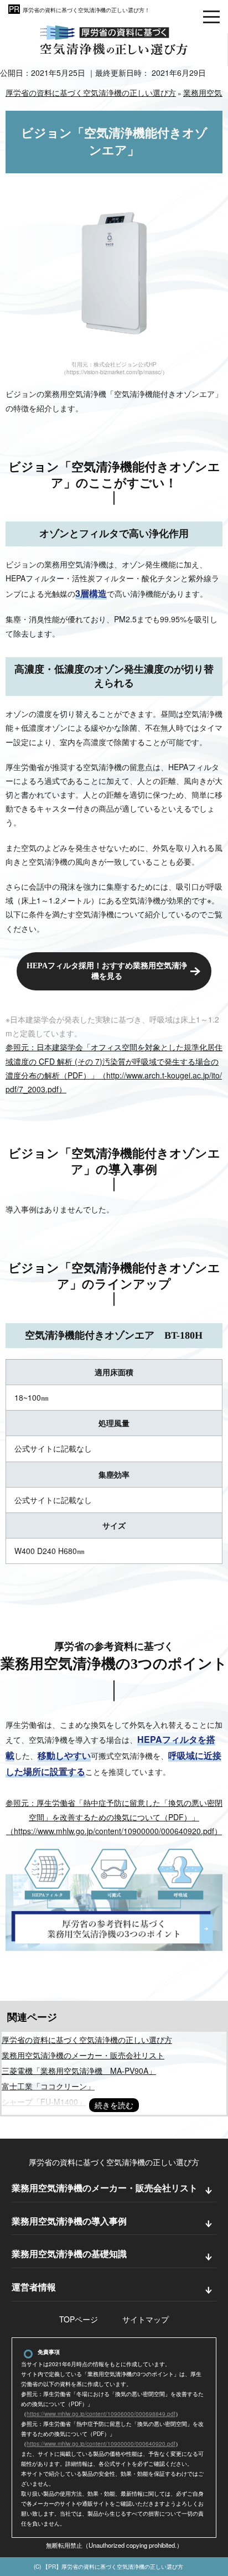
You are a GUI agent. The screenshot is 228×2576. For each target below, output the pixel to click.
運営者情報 (34, 2287)
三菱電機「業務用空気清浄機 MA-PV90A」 (79, 2071)
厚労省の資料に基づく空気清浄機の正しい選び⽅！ (86, 10)
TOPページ (79, 2319)
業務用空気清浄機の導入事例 (69, 2221)
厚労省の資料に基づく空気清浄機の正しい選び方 (87, 2040)
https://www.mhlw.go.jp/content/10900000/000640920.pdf (101, 2444)
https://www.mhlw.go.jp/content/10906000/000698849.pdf (101, 2414)
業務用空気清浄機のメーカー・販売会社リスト (83, 2055)
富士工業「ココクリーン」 (48, 2086)
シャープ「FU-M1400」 (44, 2102)
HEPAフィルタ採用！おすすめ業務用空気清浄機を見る (107, 971)
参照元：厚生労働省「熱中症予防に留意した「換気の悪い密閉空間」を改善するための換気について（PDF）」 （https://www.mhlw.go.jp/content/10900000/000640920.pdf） (114, 1816)
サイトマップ (146, 2319)
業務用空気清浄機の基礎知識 (69, 2254)
